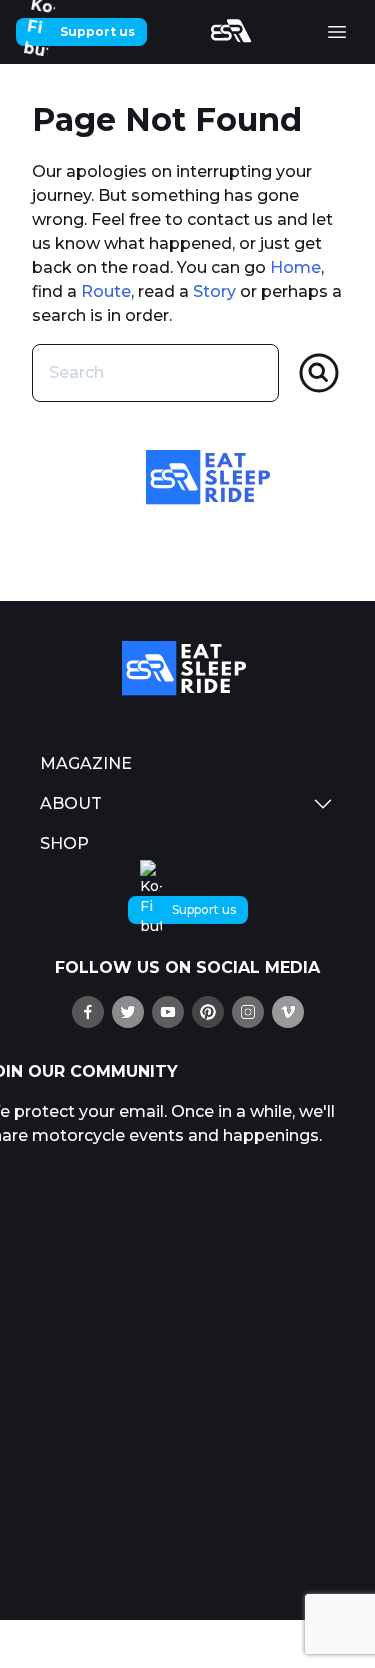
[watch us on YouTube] (168, 1012)
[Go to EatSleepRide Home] (188, 668)
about (71, 803)
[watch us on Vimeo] (288, 1012)
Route (106, 291)
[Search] (319, 373)
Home (295, 267)
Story (214, 291)
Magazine (86, 763)
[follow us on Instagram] (248, 1012)
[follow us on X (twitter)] (128, 1012)
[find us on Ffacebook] (88, 1012)
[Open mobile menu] (337, 32)
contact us (230, 219)
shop (64, 843)
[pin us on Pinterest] (208, 1012)
